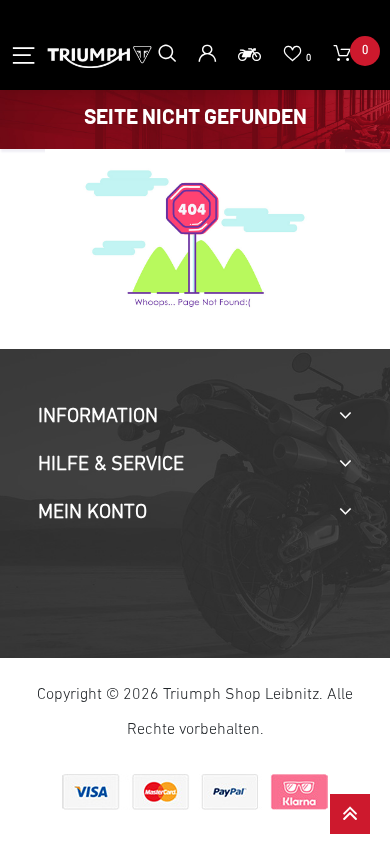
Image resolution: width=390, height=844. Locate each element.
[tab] (195, 417)
